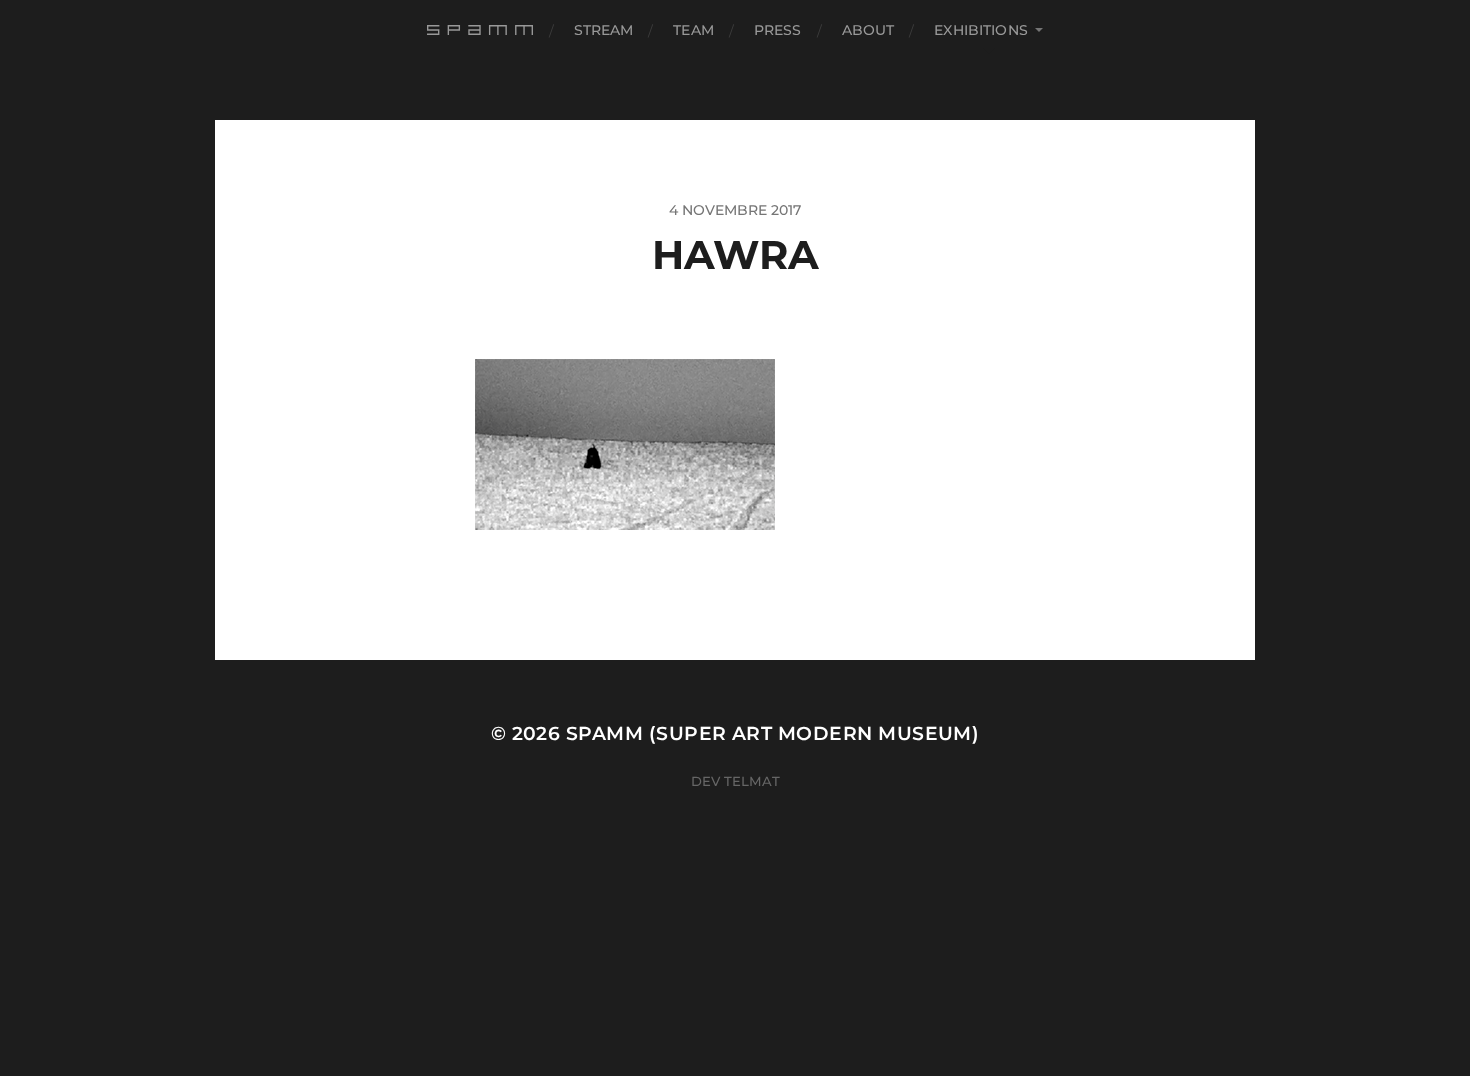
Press (778, 30)
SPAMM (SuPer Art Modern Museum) (773, 733)
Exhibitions (981, 30)
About (868, 30)
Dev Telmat (735, 781)
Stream (604, 30)
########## (482, 30)
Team (693, 30)
